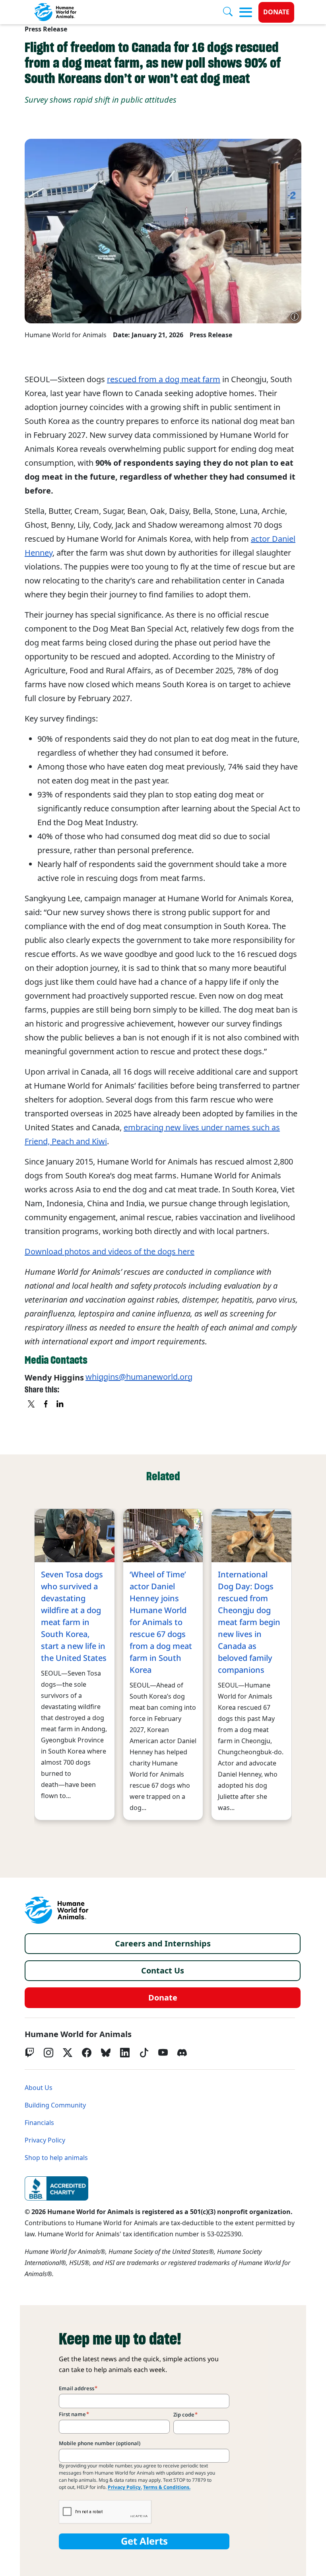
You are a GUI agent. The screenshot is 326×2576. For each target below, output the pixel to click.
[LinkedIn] (125, 2053)
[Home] (56, 1910)
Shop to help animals (56, 2158)
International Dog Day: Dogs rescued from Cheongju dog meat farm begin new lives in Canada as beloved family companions (249, 1622)
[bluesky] (106, 2053)
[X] (32, 1405)
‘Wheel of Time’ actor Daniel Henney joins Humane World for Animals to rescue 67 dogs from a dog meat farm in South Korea (161, 1622)
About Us (39, 2088)
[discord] (182, 2053)
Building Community (55, 2105)
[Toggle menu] (246, 12)
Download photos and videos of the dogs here (110, 1252)
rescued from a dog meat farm (164, 379)
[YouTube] (163, 2053)
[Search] (231, 12)
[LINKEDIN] (60, 1405)
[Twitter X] (68, 2053)
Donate (276, 12)
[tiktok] (144, 2053)
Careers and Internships (163, 1944)
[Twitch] (29, 2053)
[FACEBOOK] (46, 1405)
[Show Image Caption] (295, 317)
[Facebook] (87, 2053)
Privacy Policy (45, 2140)
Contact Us (163, 1971)
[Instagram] (49, 2053)
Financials (39, 2123)
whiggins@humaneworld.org (139, 1377)
